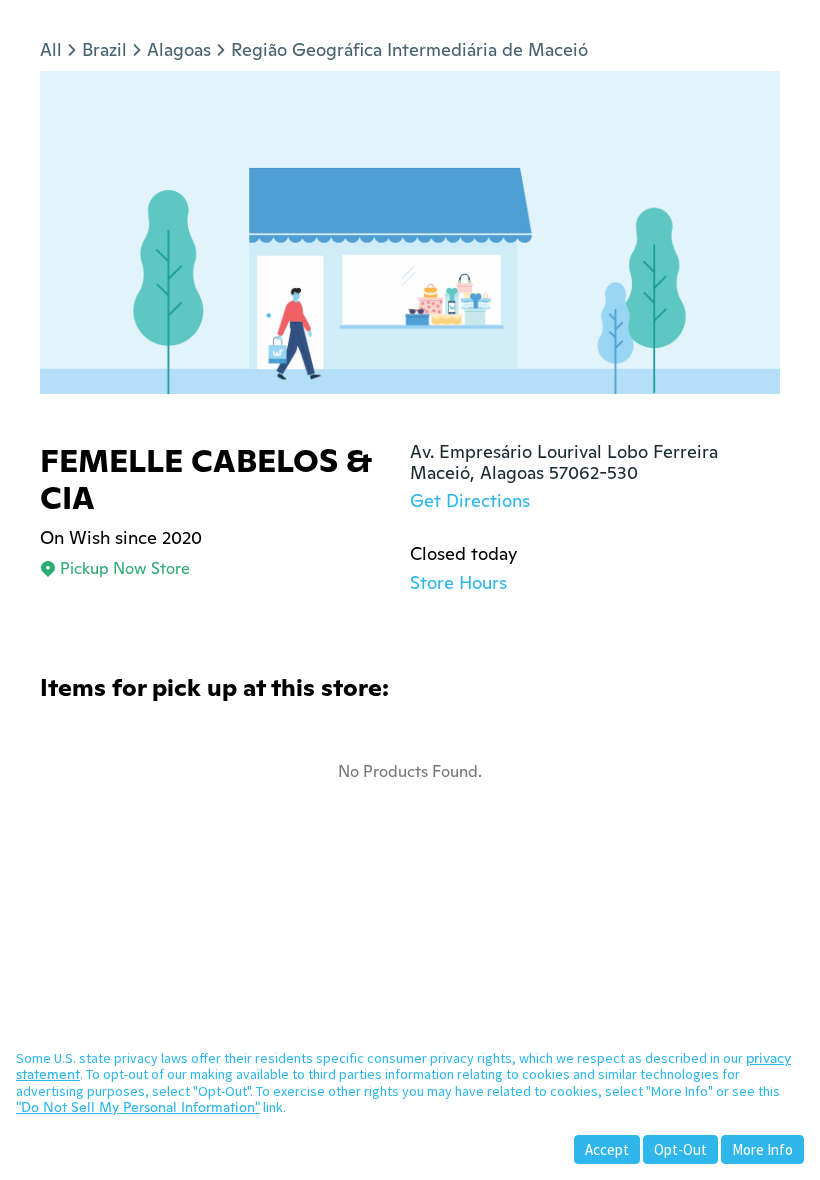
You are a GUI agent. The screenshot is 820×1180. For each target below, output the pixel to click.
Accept (607, 1149)
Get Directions (470, 500)
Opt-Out (680, 1149)
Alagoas (179, 49)
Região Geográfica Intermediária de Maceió (409, 49)
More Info (762, 1149)
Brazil (104, 49)
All (51, 49)
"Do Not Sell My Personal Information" (138, 1107)
